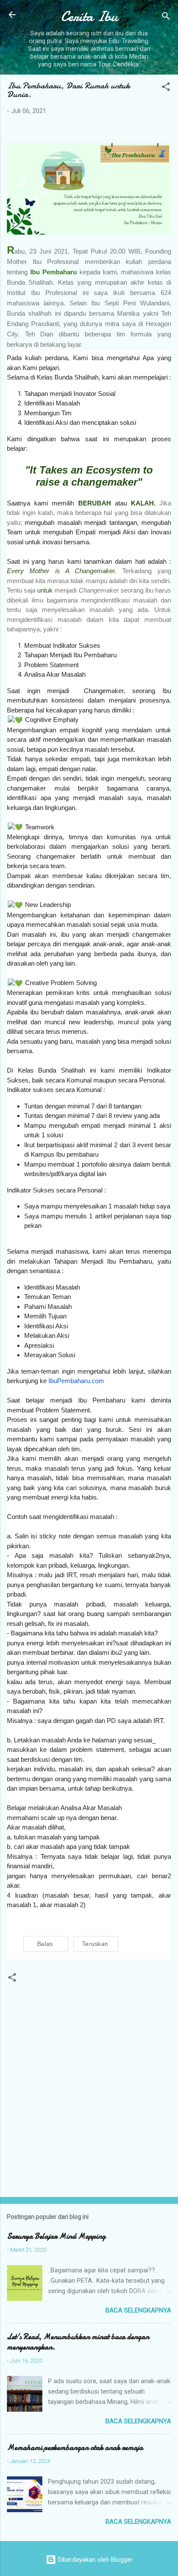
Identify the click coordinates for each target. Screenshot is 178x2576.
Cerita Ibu (89, 17)
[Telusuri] (166, 17)
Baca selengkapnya (138, 2310)
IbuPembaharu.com (76, 1381)
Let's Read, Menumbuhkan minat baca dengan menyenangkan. (78, 2342)
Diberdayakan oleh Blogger (94, 2560)
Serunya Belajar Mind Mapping (56, 2236)
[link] (46, 1944)
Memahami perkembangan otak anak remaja (75, 2448)
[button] (166, 88)
